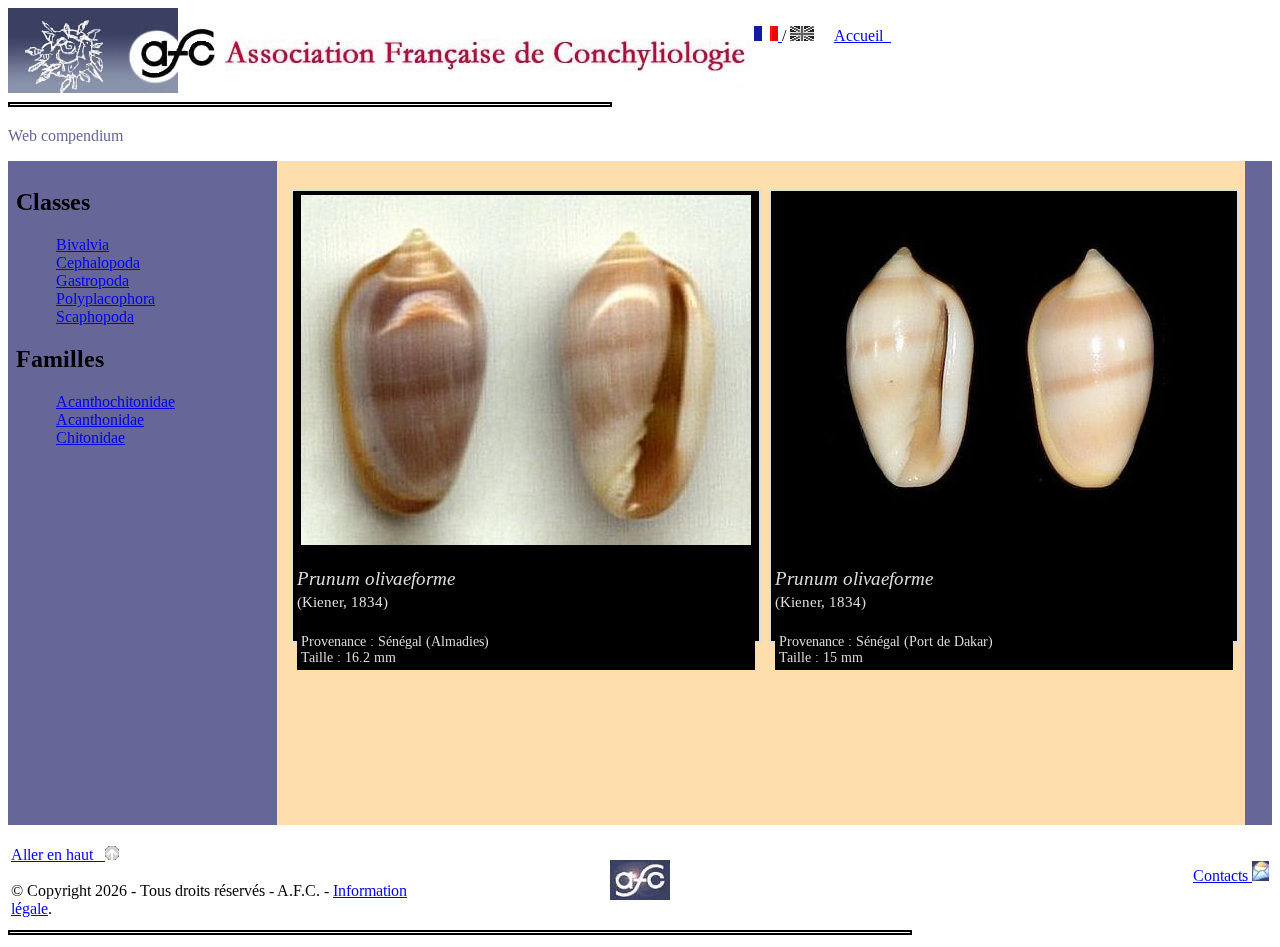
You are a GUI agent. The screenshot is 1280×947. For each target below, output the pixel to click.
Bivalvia (82, 244)
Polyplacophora (105, 298)
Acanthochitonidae (115, 401)
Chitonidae (90, 437)
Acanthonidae (100, 419)
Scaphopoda (95, 316)
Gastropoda (92, 280)
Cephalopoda (98, 262)
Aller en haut (58, 854)
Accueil (862, 35)
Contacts (1222, 875)
